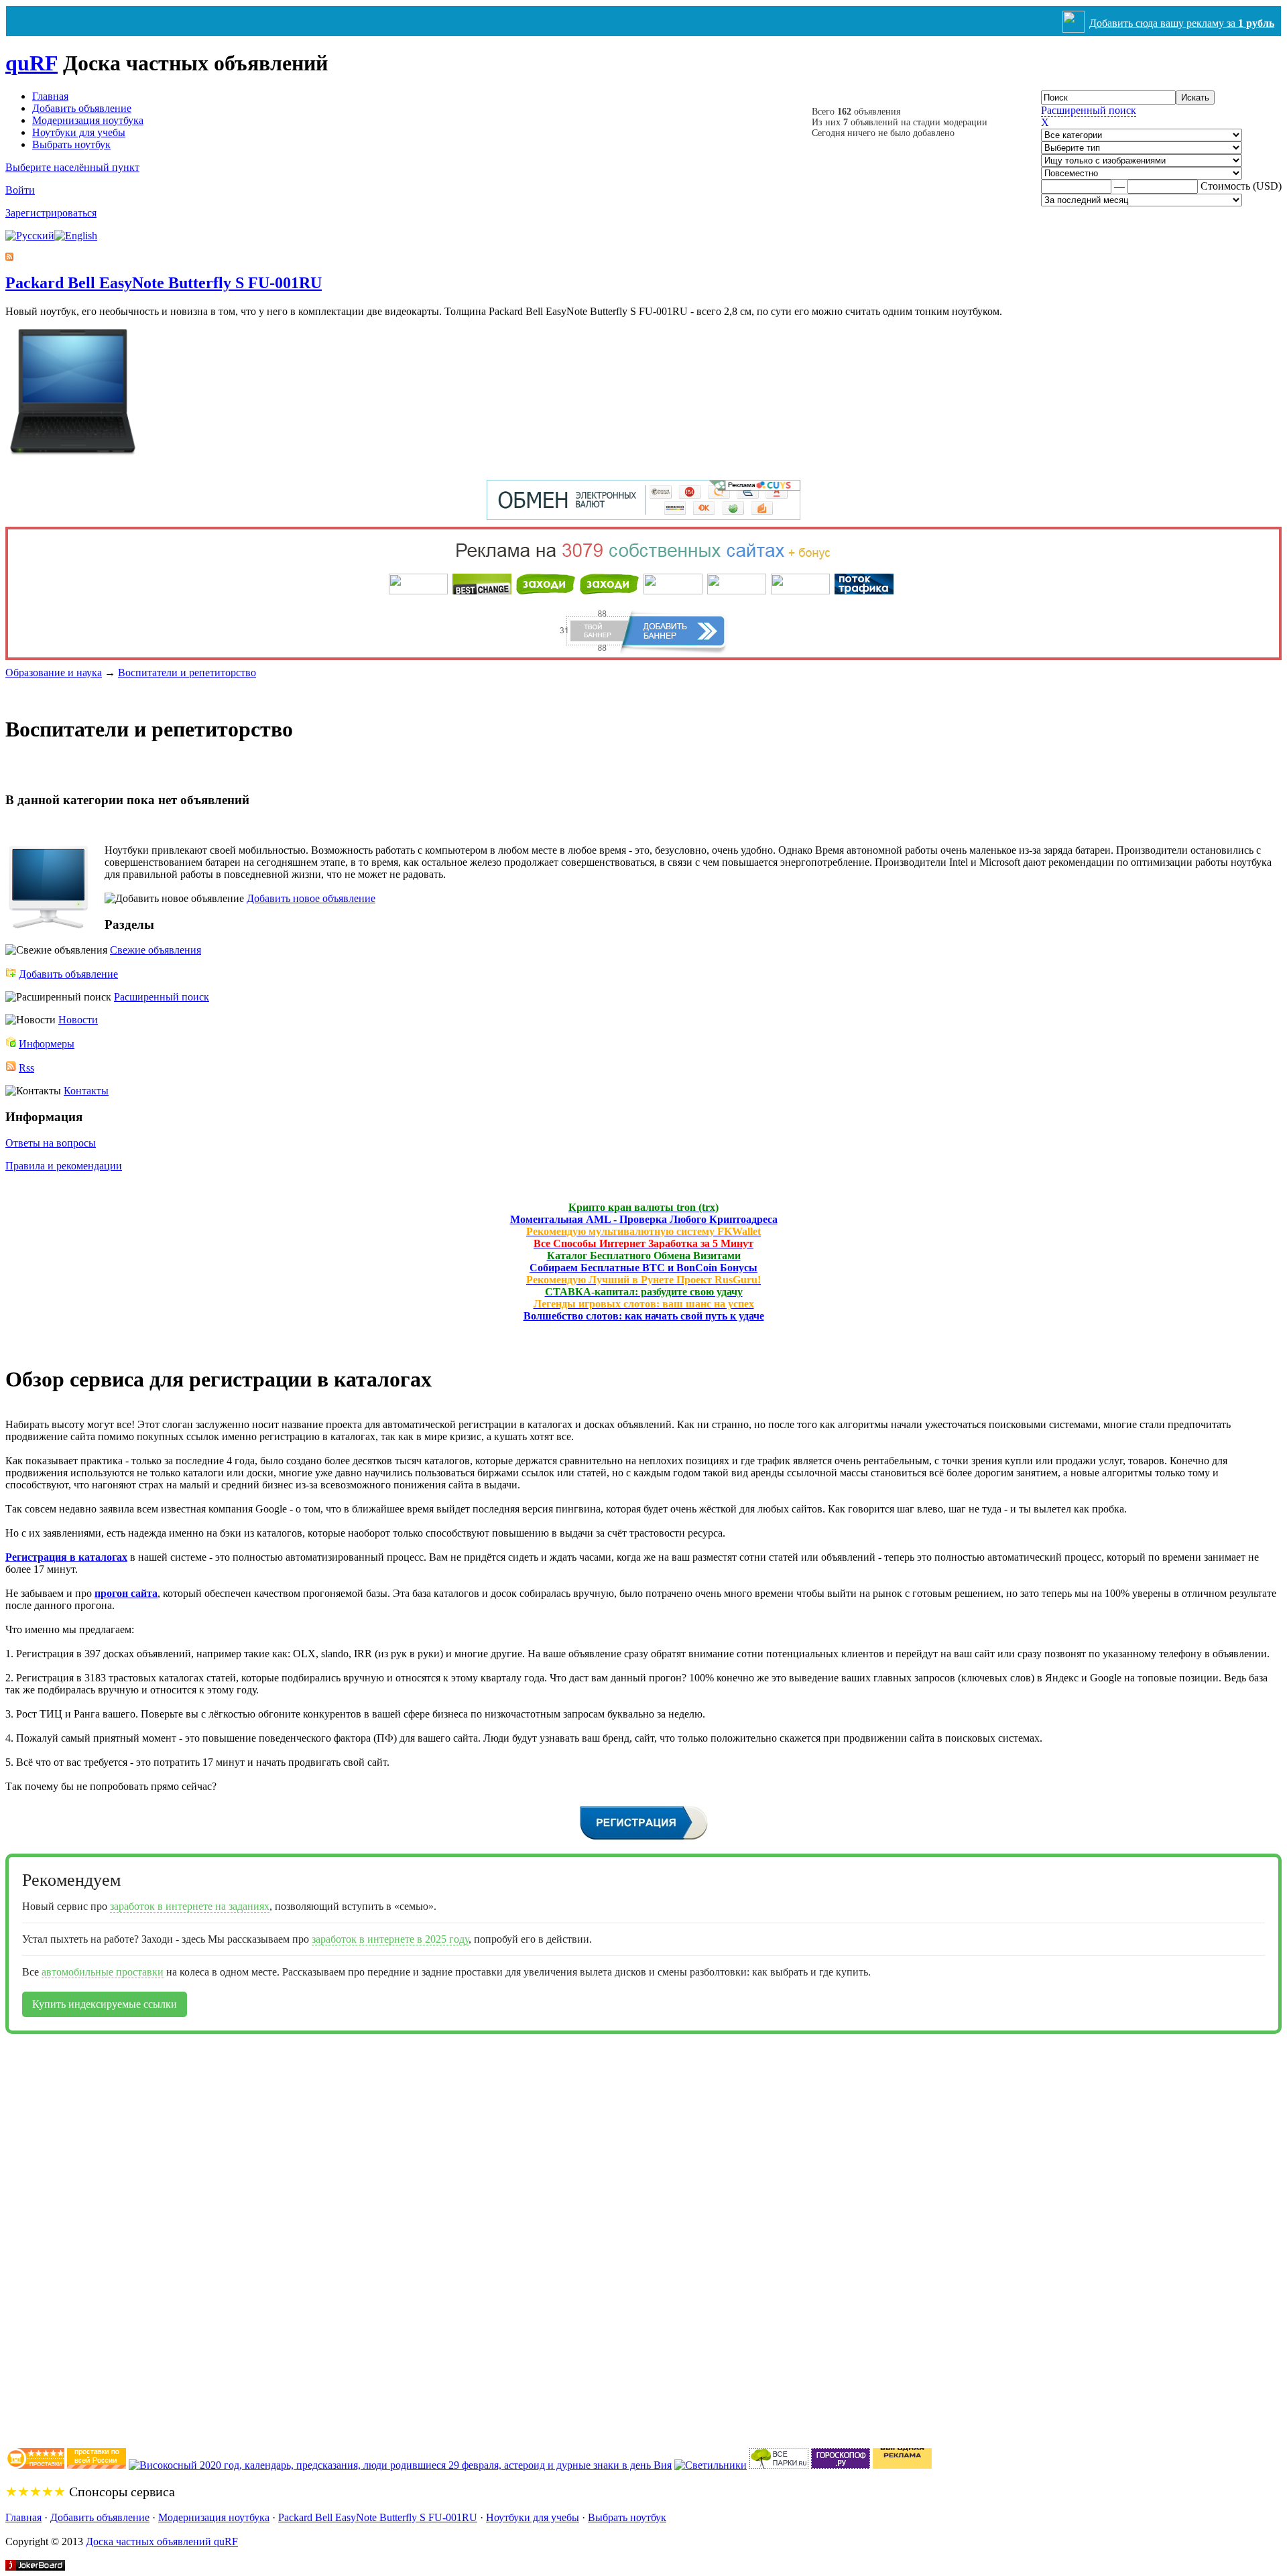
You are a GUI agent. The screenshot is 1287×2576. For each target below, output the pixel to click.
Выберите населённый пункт (72, 167)
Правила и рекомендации (64, 1166)
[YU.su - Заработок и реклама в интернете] (902, 2465)
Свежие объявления (156, 950)
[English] (76, 236)
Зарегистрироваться (51, 213)
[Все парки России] (779, 2465)
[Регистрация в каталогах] (644, 1838)
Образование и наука (54, 672)
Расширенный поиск (1089, 110)
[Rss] (9, 257)
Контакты (86, 1091)
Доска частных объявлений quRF (162, 2541)
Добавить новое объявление (311, 898)
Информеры (47, 1044)
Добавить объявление (82, 108)
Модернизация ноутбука (88, 120)
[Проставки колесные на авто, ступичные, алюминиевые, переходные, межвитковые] (97, 2465)
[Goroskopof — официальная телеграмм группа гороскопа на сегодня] (841, 2465)
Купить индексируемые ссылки (105, 2004)
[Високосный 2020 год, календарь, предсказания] (400, 2465)
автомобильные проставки (103, 1972)
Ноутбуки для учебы (79, 132)
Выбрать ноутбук (71, 144)
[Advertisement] (59, 2235)
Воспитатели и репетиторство (187, 672)
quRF (32, 63)
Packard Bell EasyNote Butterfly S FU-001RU (164, 283)
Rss (26, 1068)
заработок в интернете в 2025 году (390, 1939)
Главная (50, 96)
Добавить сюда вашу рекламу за (1182, 23)
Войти (20, 190)
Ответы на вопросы (51, 1143)
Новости (78, 1020)
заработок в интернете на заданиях (190, 1906)
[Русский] (30, 236)
